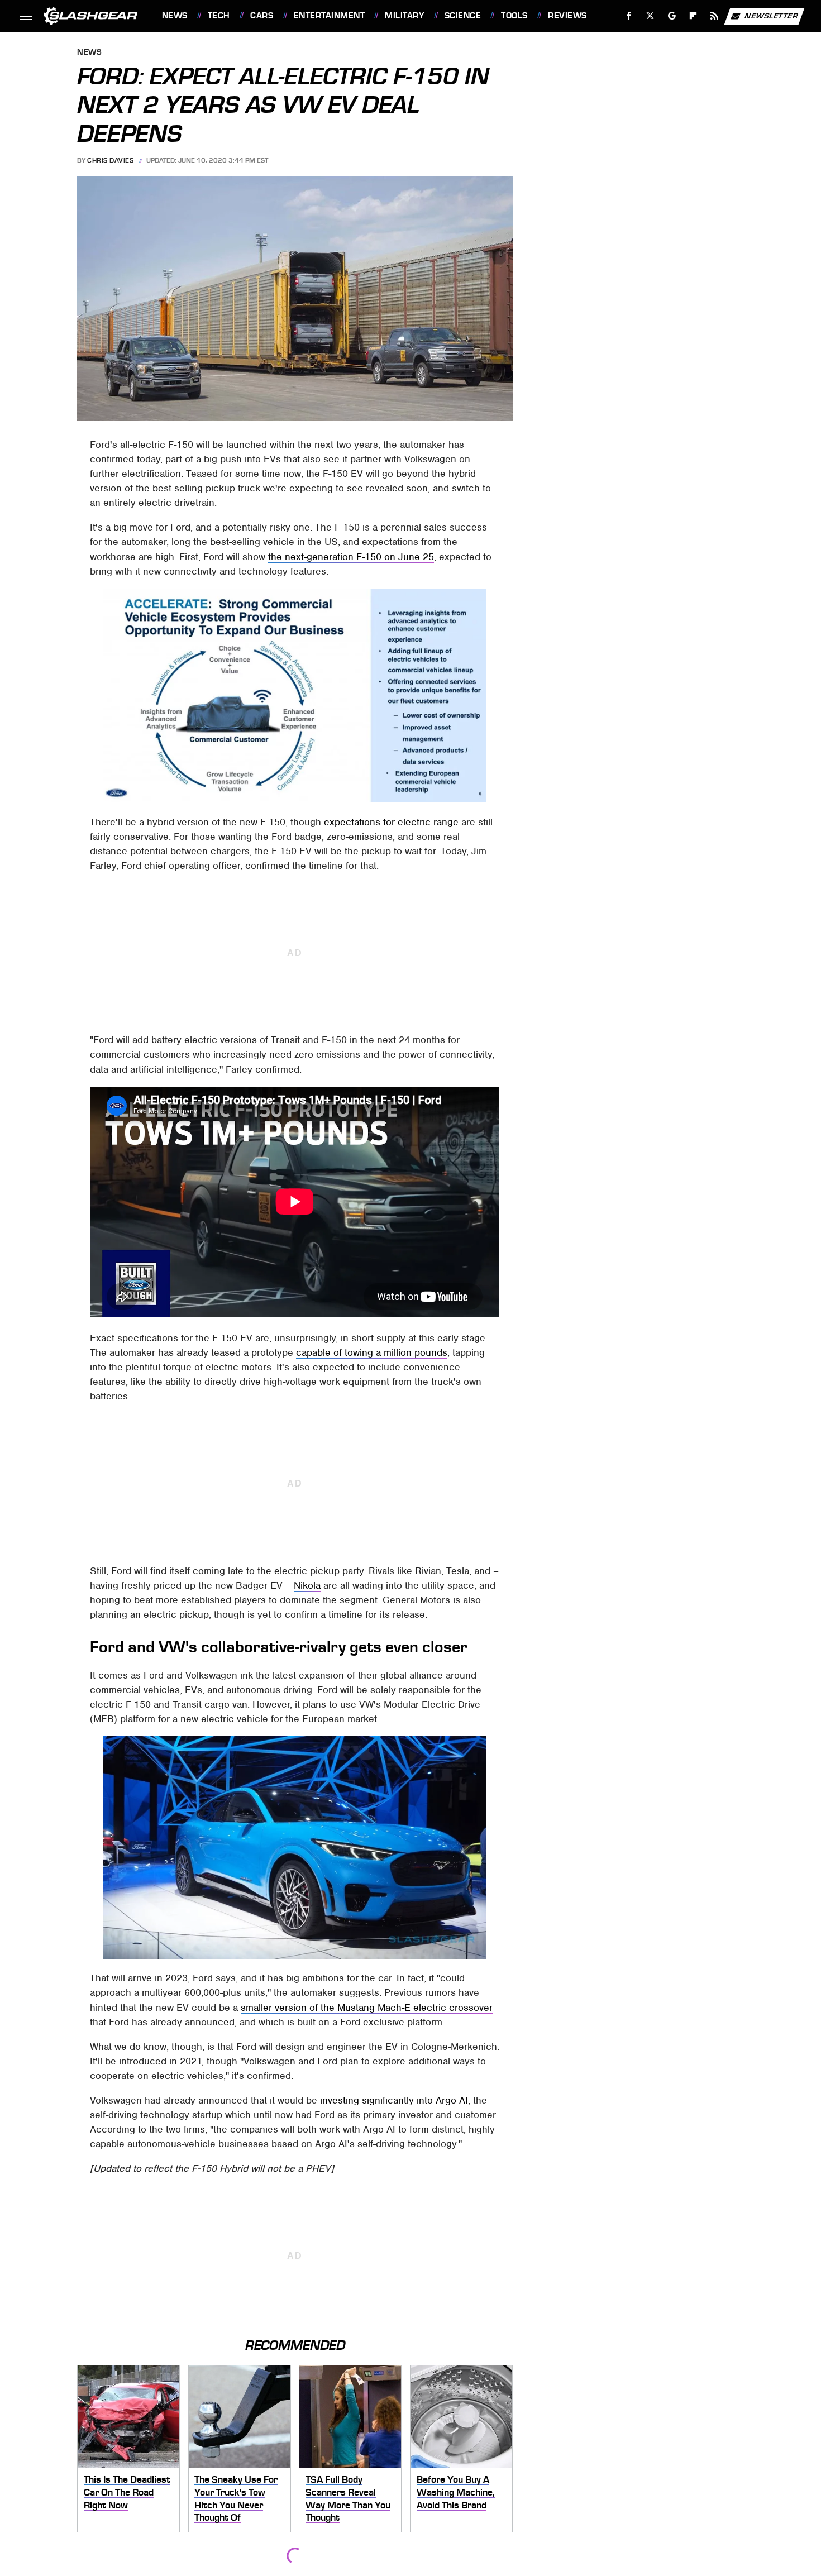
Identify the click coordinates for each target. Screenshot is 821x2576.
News (175, 16)
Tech (219, 16)
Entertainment (329, 16)
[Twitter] (650, 16)
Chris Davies (110, 160)
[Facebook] (629, 16)
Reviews (567, 16)
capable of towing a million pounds (372, 1352)
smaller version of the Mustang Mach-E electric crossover (367, 2008)
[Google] (672, 16)
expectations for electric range (391, 822)
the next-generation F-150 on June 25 (351, 557)
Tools (514, 16)
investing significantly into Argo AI (394, 2100)
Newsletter (771, 15)
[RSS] (714, 16)
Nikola (307, 1585)
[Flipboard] (693, 16)
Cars (262, 16)
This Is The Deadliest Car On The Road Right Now (127, 2492)
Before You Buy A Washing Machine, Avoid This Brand (456, 2492)
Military (404, 16)
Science (463, 16)
